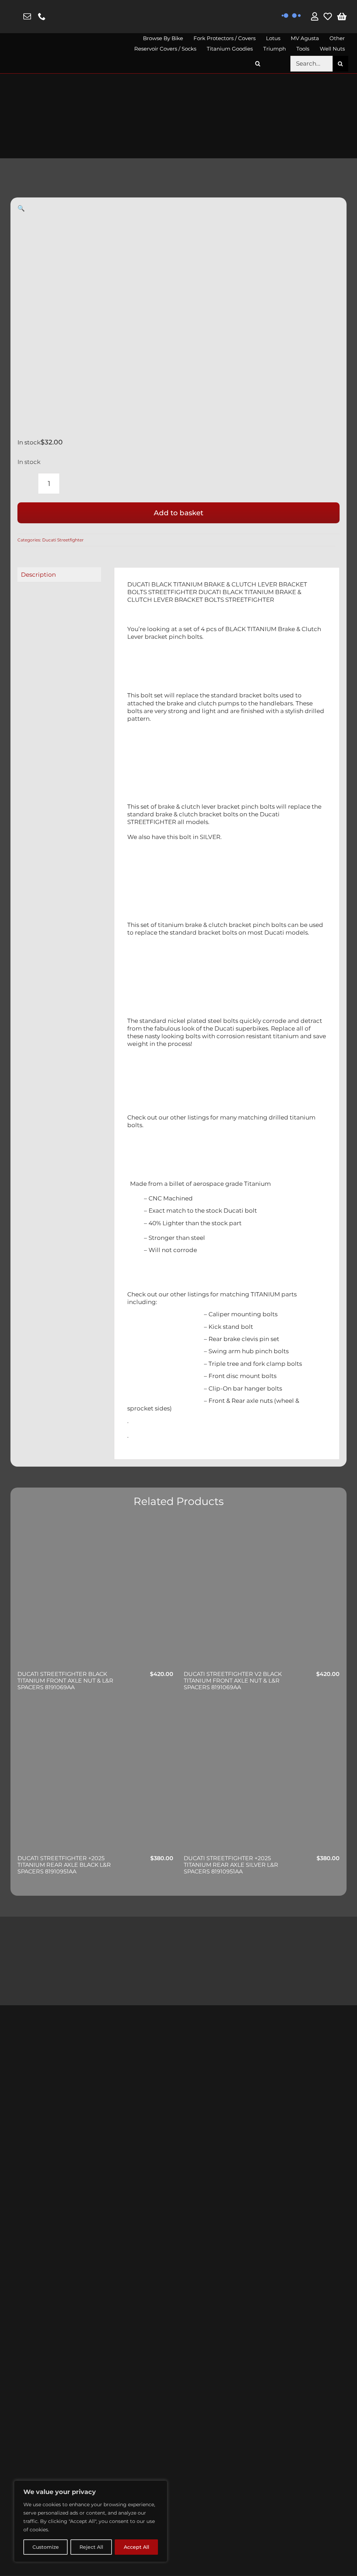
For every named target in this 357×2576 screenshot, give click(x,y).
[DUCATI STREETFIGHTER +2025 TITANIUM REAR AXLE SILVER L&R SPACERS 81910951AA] (262, 1779)
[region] (91, 2521)
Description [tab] (38, 575)
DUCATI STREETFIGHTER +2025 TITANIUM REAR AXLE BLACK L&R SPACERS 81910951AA (64, 1865)
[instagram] (13, 17)
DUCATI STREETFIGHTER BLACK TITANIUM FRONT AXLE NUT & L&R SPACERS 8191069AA (65, 1681)
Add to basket (178, 513)
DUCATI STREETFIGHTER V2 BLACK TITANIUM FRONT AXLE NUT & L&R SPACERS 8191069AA (233, 1681)
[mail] (27, 16)
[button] (258, 64)
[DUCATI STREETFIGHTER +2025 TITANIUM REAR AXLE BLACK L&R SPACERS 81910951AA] (95, 1779)
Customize (46, 2547)
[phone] (42, 16)
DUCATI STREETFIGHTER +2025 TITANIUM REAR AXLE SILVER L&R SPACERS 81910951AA (231, 1865)
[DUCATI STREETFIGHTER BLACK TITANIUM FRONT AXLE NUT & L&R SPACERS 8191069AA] (95, 1595)
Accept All (136, 2547)
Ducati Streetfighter (63, 540)
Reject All (91, 2547)
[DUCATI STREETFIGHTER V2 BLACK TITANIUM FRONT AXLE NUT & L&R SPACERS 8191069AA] (262, 1595)
